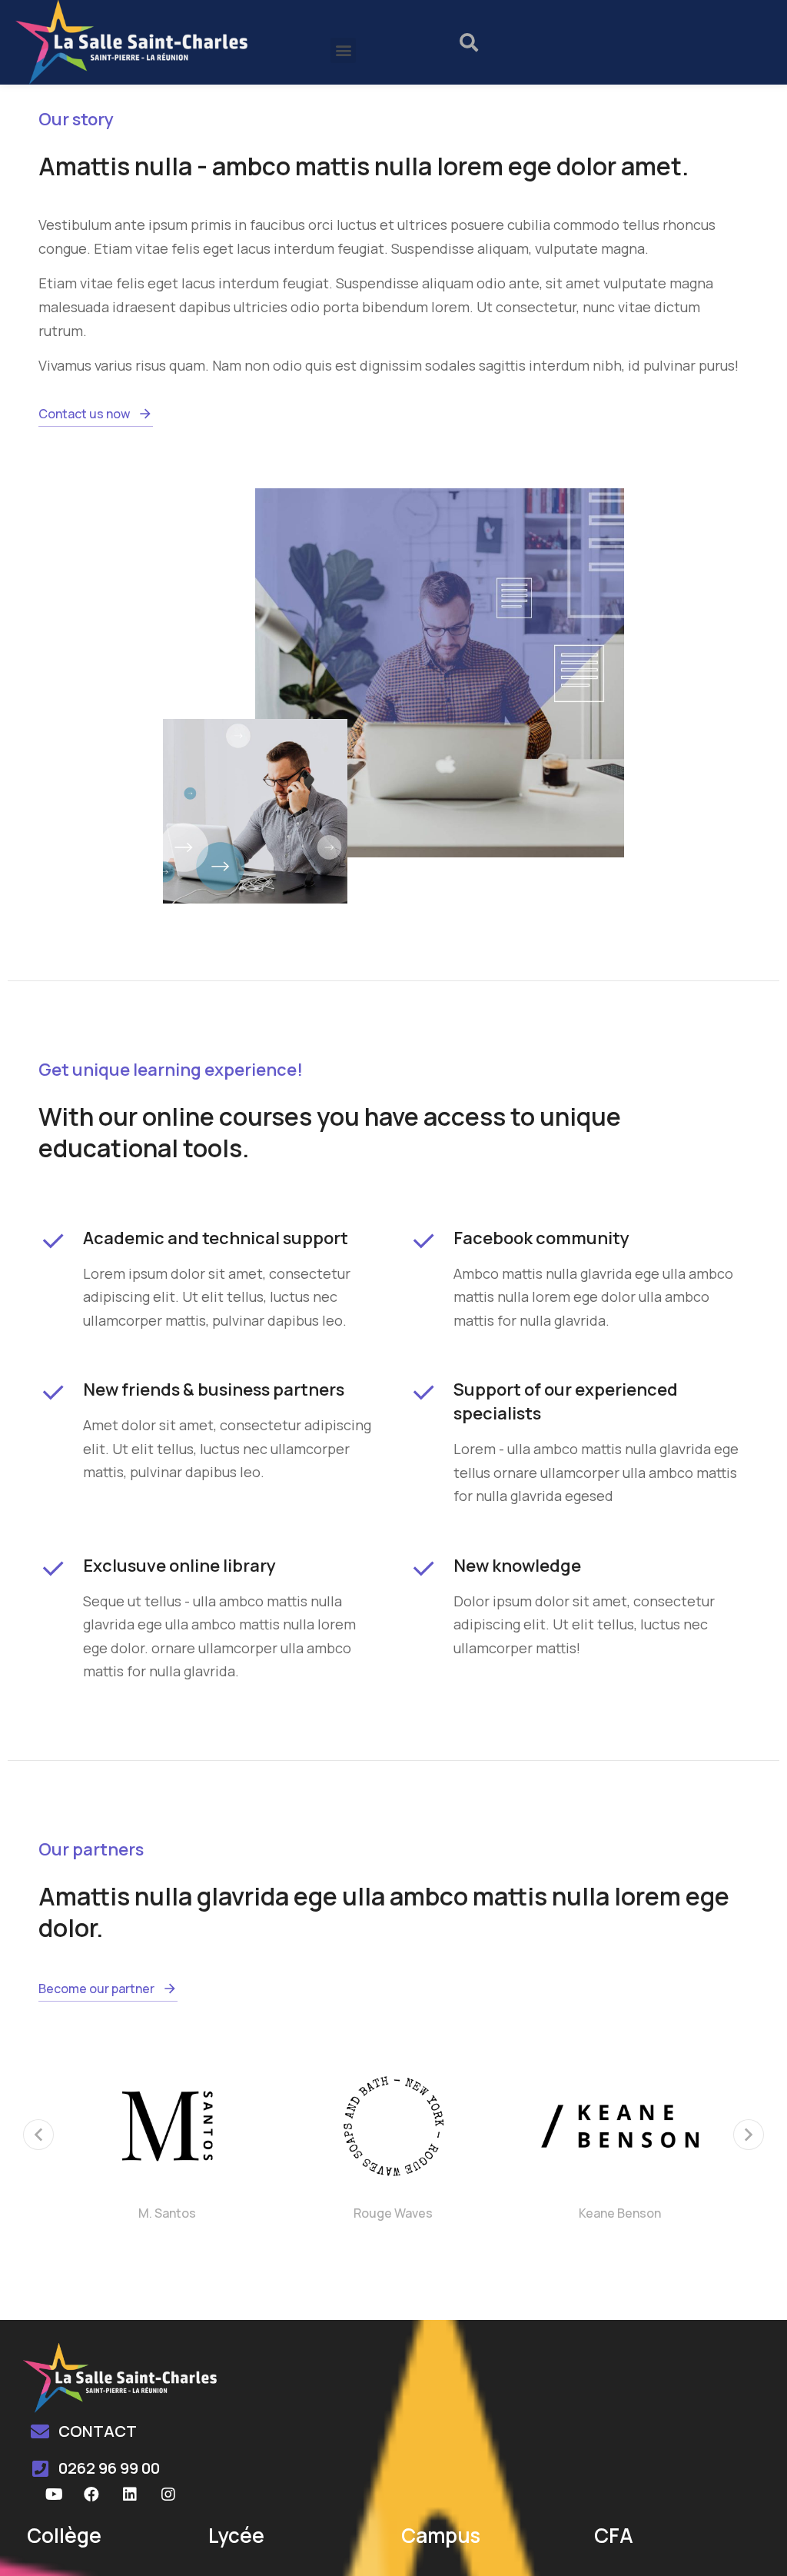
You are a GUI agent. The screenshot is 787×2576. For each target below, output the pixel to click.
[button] (343, 50)
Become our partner (96, 1989)
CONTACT (98, 2431)
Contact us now (84, 414)
